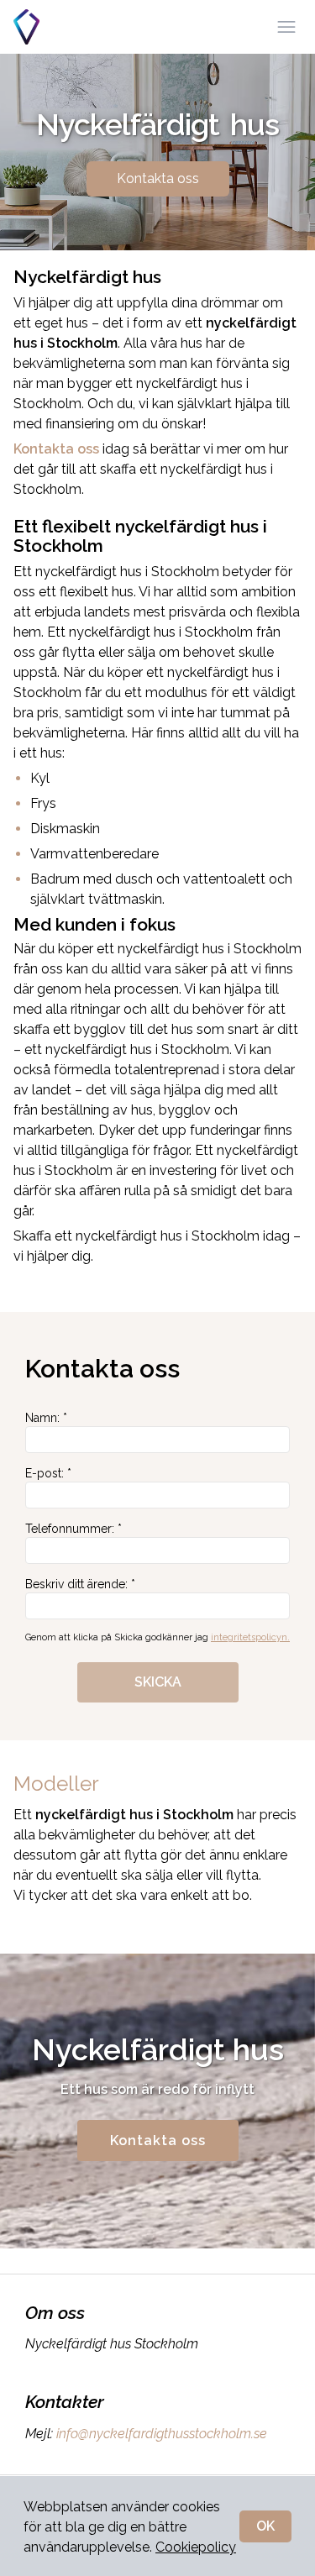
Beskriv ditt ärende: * (80, 1584)
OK (265, 2526)
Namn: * (46, 1418)
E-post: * (48, 1473)
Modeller (56, 1784)
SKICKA (158, 1682)
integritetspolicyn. (250, 1637)
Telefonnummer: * (73, 1529)
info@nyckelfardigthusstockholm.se (162, 2434)
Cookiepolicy (196, 2547)
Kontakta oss (158, 178)
